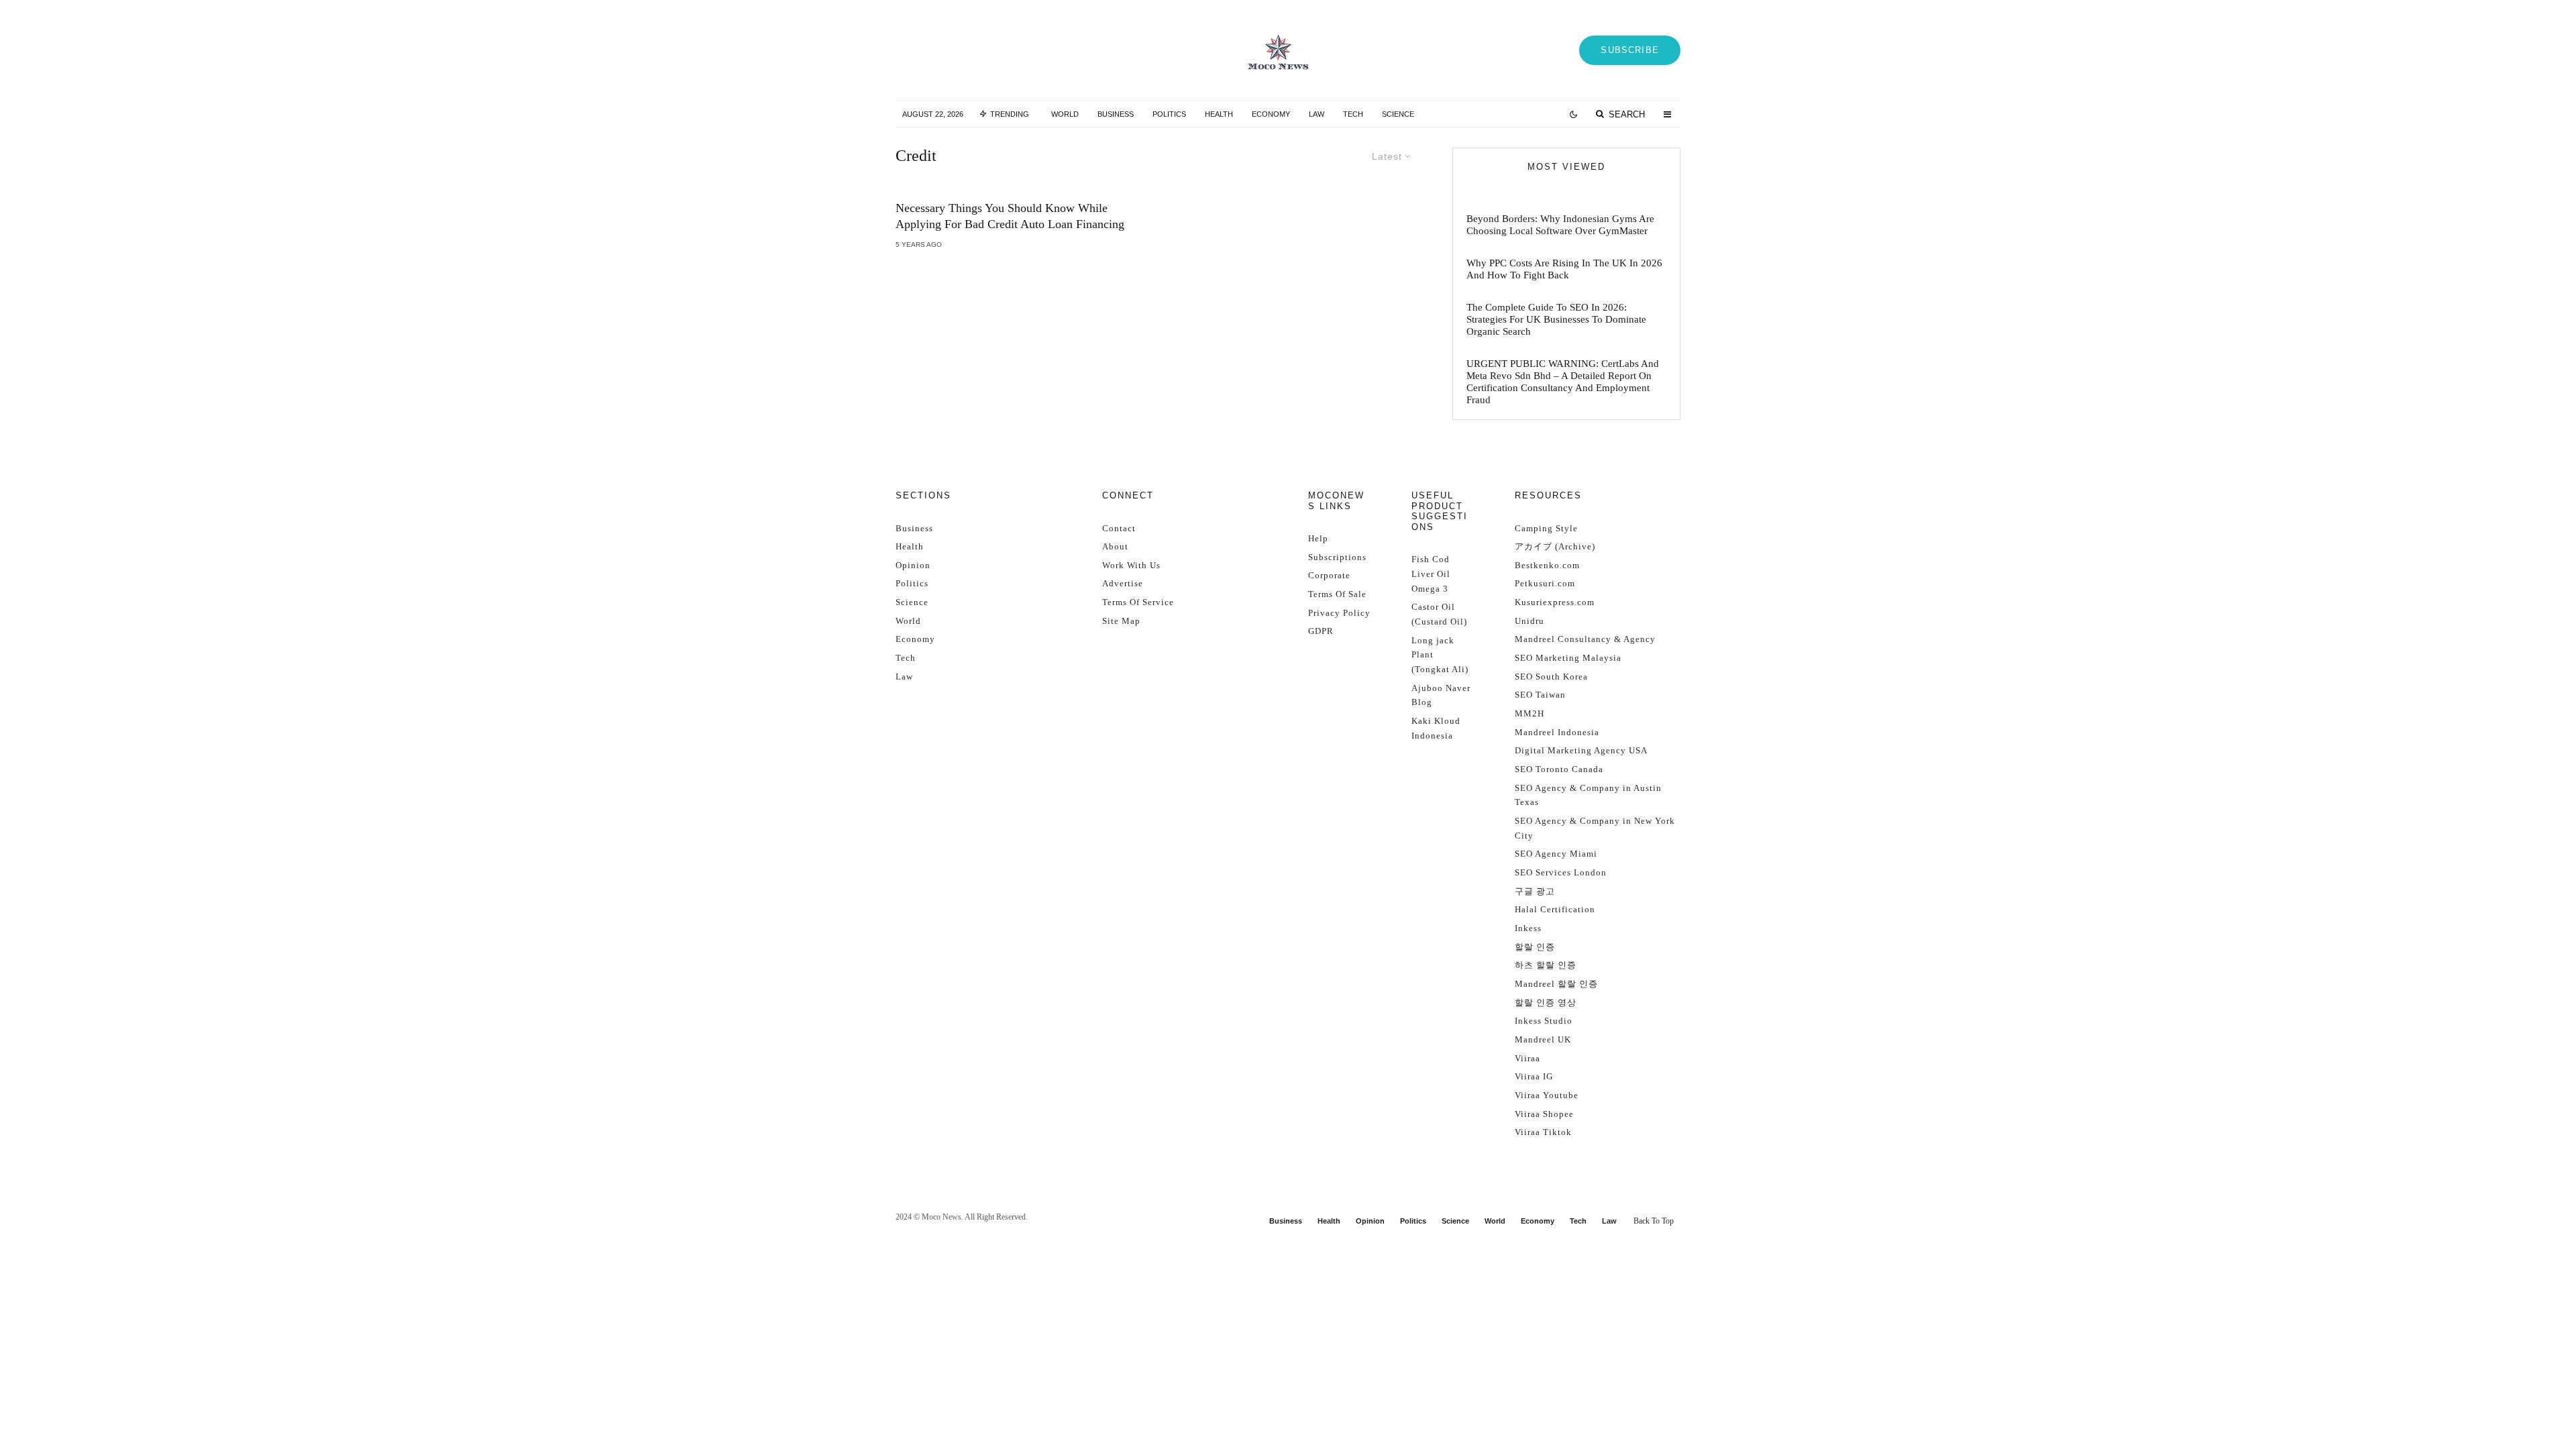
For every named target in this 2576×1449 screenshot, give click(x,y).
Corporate (1329, 575)
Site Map (1121, 621)
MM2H (1529, 713)
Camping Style (1546, 528)
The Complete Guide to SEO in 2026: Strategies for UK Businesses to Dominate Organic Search (1556, 319)
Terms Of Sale (1337, 594)
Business (1116, 114)
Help (1318, 538)
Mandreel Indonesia (1557, 732)
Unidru (1529, 621)
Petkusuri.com (1545, 583)
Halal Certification (1555, 909)
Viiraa (1527, 1058)
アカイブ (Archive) (1555, 546)
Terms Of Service (1138, 602)
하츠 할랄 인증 (1546, 965)
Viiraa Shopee (1544, 1114)
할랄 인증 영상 (1546, 1003)
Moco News (942, 1217)
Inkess (1528, 928)
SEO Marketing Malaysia (1568, 658)
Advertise (1123, 583)
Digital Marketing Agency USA (1581, 750)
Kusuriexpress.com (1555, 602)
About (1115, 546)
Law (1317, 114)
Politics (1169, 114)
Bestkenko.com (1547, 565)
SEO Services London (1561, 872)
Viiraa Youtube (1547, 1095)
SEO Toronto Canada (1559, 769)
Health (1219, 114)
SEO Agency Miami (1556, 854)
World (1065, 114)
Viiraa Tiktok (1543, 1132)
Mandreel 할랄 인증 (1556, 984)
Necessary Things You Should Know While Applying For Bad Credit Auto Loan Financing (1010, 216)
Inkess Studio (1544, 1021)
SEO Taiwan (1540, 695)
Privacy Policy (1339, 613)
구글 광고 (1535, 891)
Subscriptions (1337, 557)
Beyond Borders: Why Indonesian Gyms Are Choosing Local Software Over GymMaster (1560, 225)
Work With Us (1131, 565)
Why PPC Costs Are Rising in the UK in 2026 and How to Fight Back (1564, 269)
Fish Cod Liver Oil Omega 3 (1431, 574)
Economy (1271, 114)
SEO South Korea (1551, 677)
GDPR (1321, 631)
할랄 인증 (1535, 947)
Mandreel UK (1543, 1039)
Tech (1353, 114)
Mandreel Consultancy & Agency (1585, 639)
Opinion (913, 565)
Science (1398, 114)
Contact (1119, 528)
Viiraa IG (1534, 1076)
